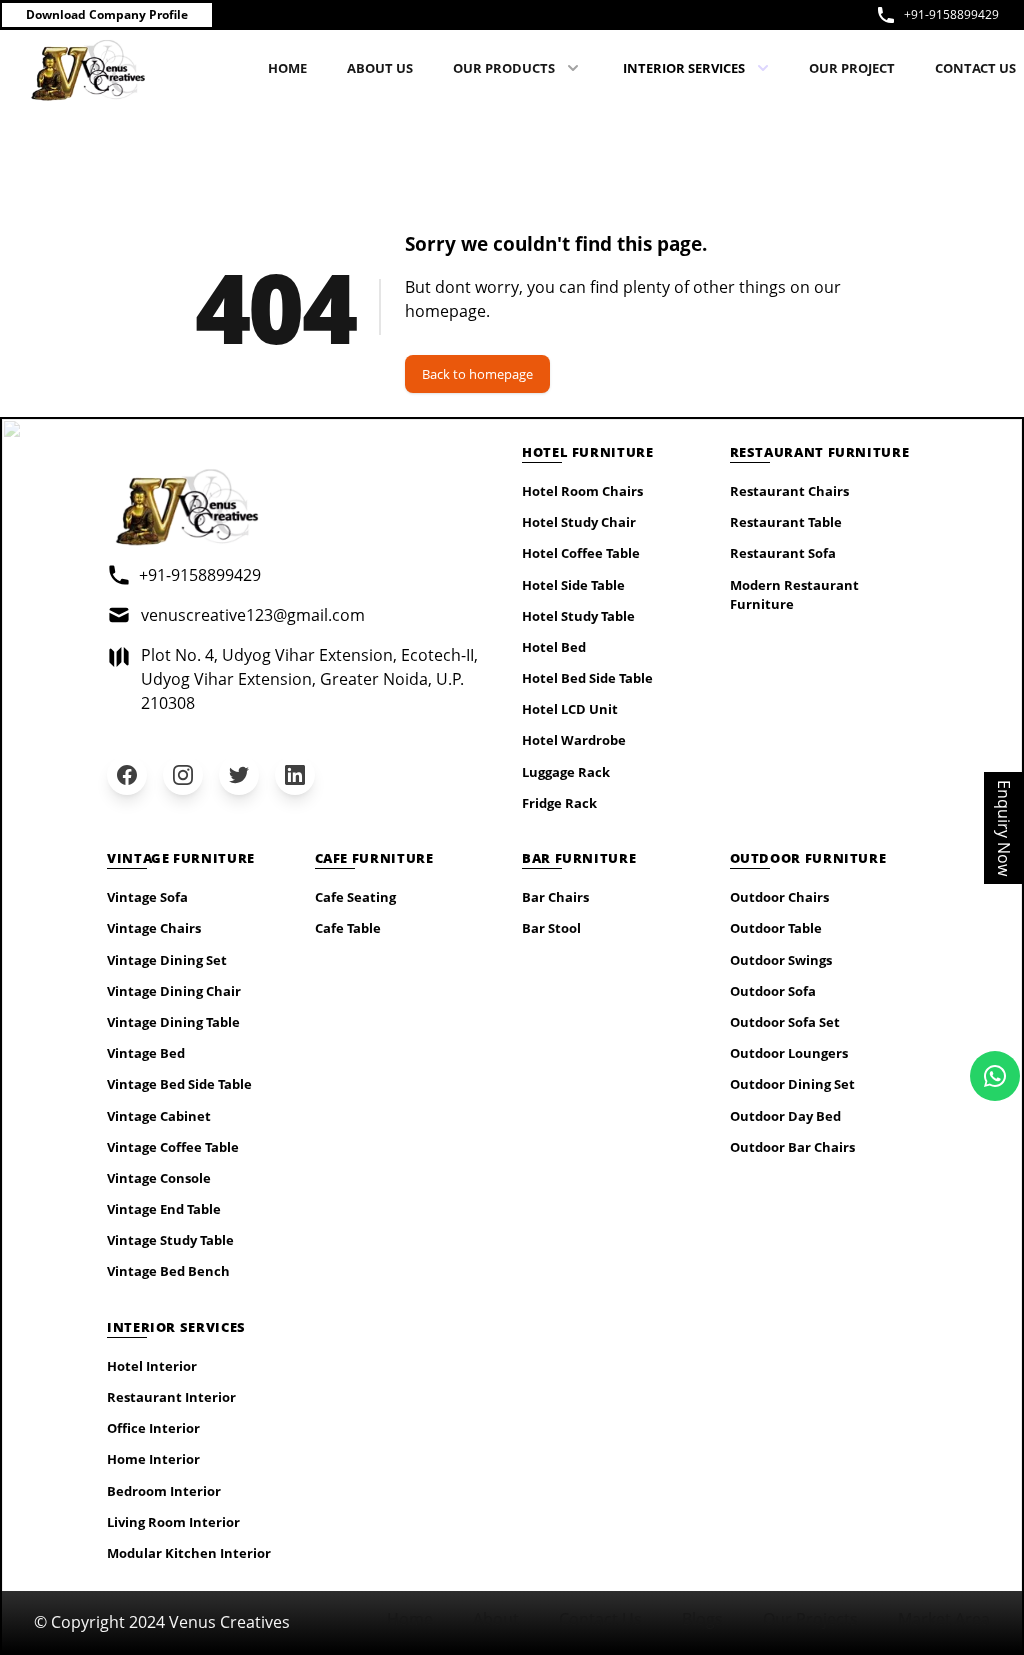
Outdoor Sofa (773, 991)
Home (410, 1619)
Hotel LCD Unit (570, 709)
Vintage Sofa (147, 897)
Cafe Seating (355, 897)
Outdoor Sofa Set (785, 1022)
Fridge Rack (559, 803)
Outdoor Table (776, 928)
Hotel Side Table (573, 585)
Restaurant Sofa (783, 553)
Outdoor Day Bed (785, 1116)
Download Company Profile (107, 14)
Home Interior (153, 1459)
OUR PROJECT (852, 68)
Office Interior (153, 1428)
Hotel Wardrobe (574, 740)
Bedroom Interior (164, 1491)
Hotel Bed (554, 647)
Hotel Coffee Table (581, 553)
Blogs (702, 1619)
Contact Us (600, 1619)
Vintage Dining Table (173, 1022)
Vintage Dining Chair (174, 991)
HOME (287, 68)
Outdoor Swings (781, 960)
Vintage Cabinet (159, 1116)
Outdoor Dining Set (792, 1084)
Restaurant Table (786, 522)
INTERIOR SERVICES (684, 68)
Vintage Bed (146, 1053)
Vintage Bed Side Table (179, 1084)
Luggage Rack (566, 772)
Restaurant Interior (171, 1397)
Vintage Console (159, 1178)
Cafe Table (348, 928)
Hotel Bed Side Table (587, 678)
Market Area (944, 1619)
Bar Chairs (555, 897)
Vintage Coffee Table (173, 1147)
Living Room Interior (173, 1522)
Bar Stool (551, 928)
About (496, 1619)
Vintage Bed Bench (168, 1271)
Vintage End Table (164, 1209)
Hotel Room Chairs (582, 491)
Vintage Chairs (154, 928)
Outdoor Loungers (789, 1053)
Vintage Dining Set (167, 960)
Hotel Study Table (578, 616)
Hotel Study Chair (579, 522)
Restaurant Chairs (789, 491)
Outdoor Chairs (779, 897)
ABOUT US (380, 68)
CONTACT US (975, 68)
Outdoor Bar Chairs (792, 1147)
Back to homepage (477, 374)
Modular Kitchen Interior (189, 1553)
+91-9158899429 (951, 14)
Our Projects (810, 1619)
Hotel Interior (152, 1366)
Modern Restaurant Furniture (794, 594)
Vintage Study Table (170, 1240)
